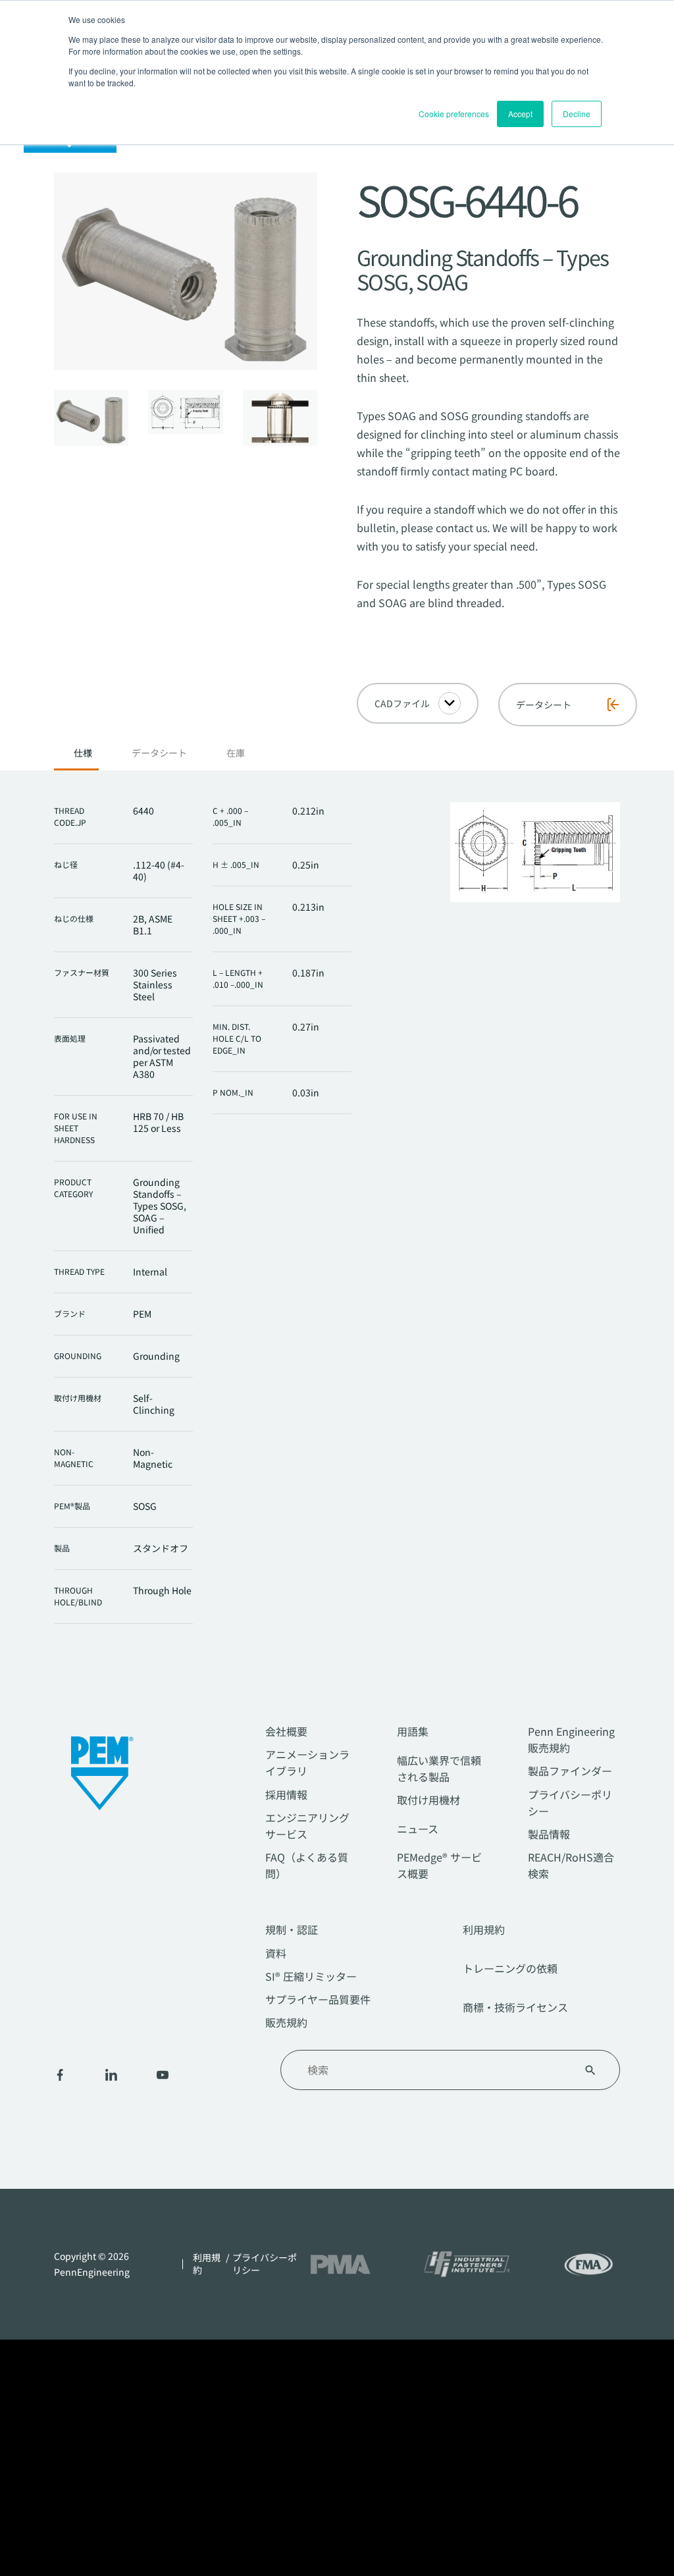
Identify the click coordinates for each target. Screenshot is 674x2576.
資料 (276, 1953)
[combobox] (434, 2070)
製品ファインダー (570, 1771)
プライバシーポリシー (265, 2264)
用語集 (413, 1731)
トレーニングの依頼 (510, 1968)
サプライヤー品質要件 (318, 1999)
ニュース (418, 1829)
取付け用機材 (428, 1800)
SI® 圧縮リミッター (311, 1976)
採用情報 (286, 1794)
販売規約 (286, 2022)
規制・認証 (292, 1929)
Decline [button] (577, 114)
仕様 (83, 753)
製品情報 (549, 1834)
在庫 (236, 753)
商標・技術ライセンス (515, 2007)
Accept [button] (520, 114)
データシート (159, 753)
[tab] (83, 757)
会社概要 (286, 1731)
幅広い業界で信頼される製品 (439, 1768)
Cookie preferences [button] (454, 114)
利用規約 (484, 1929)
